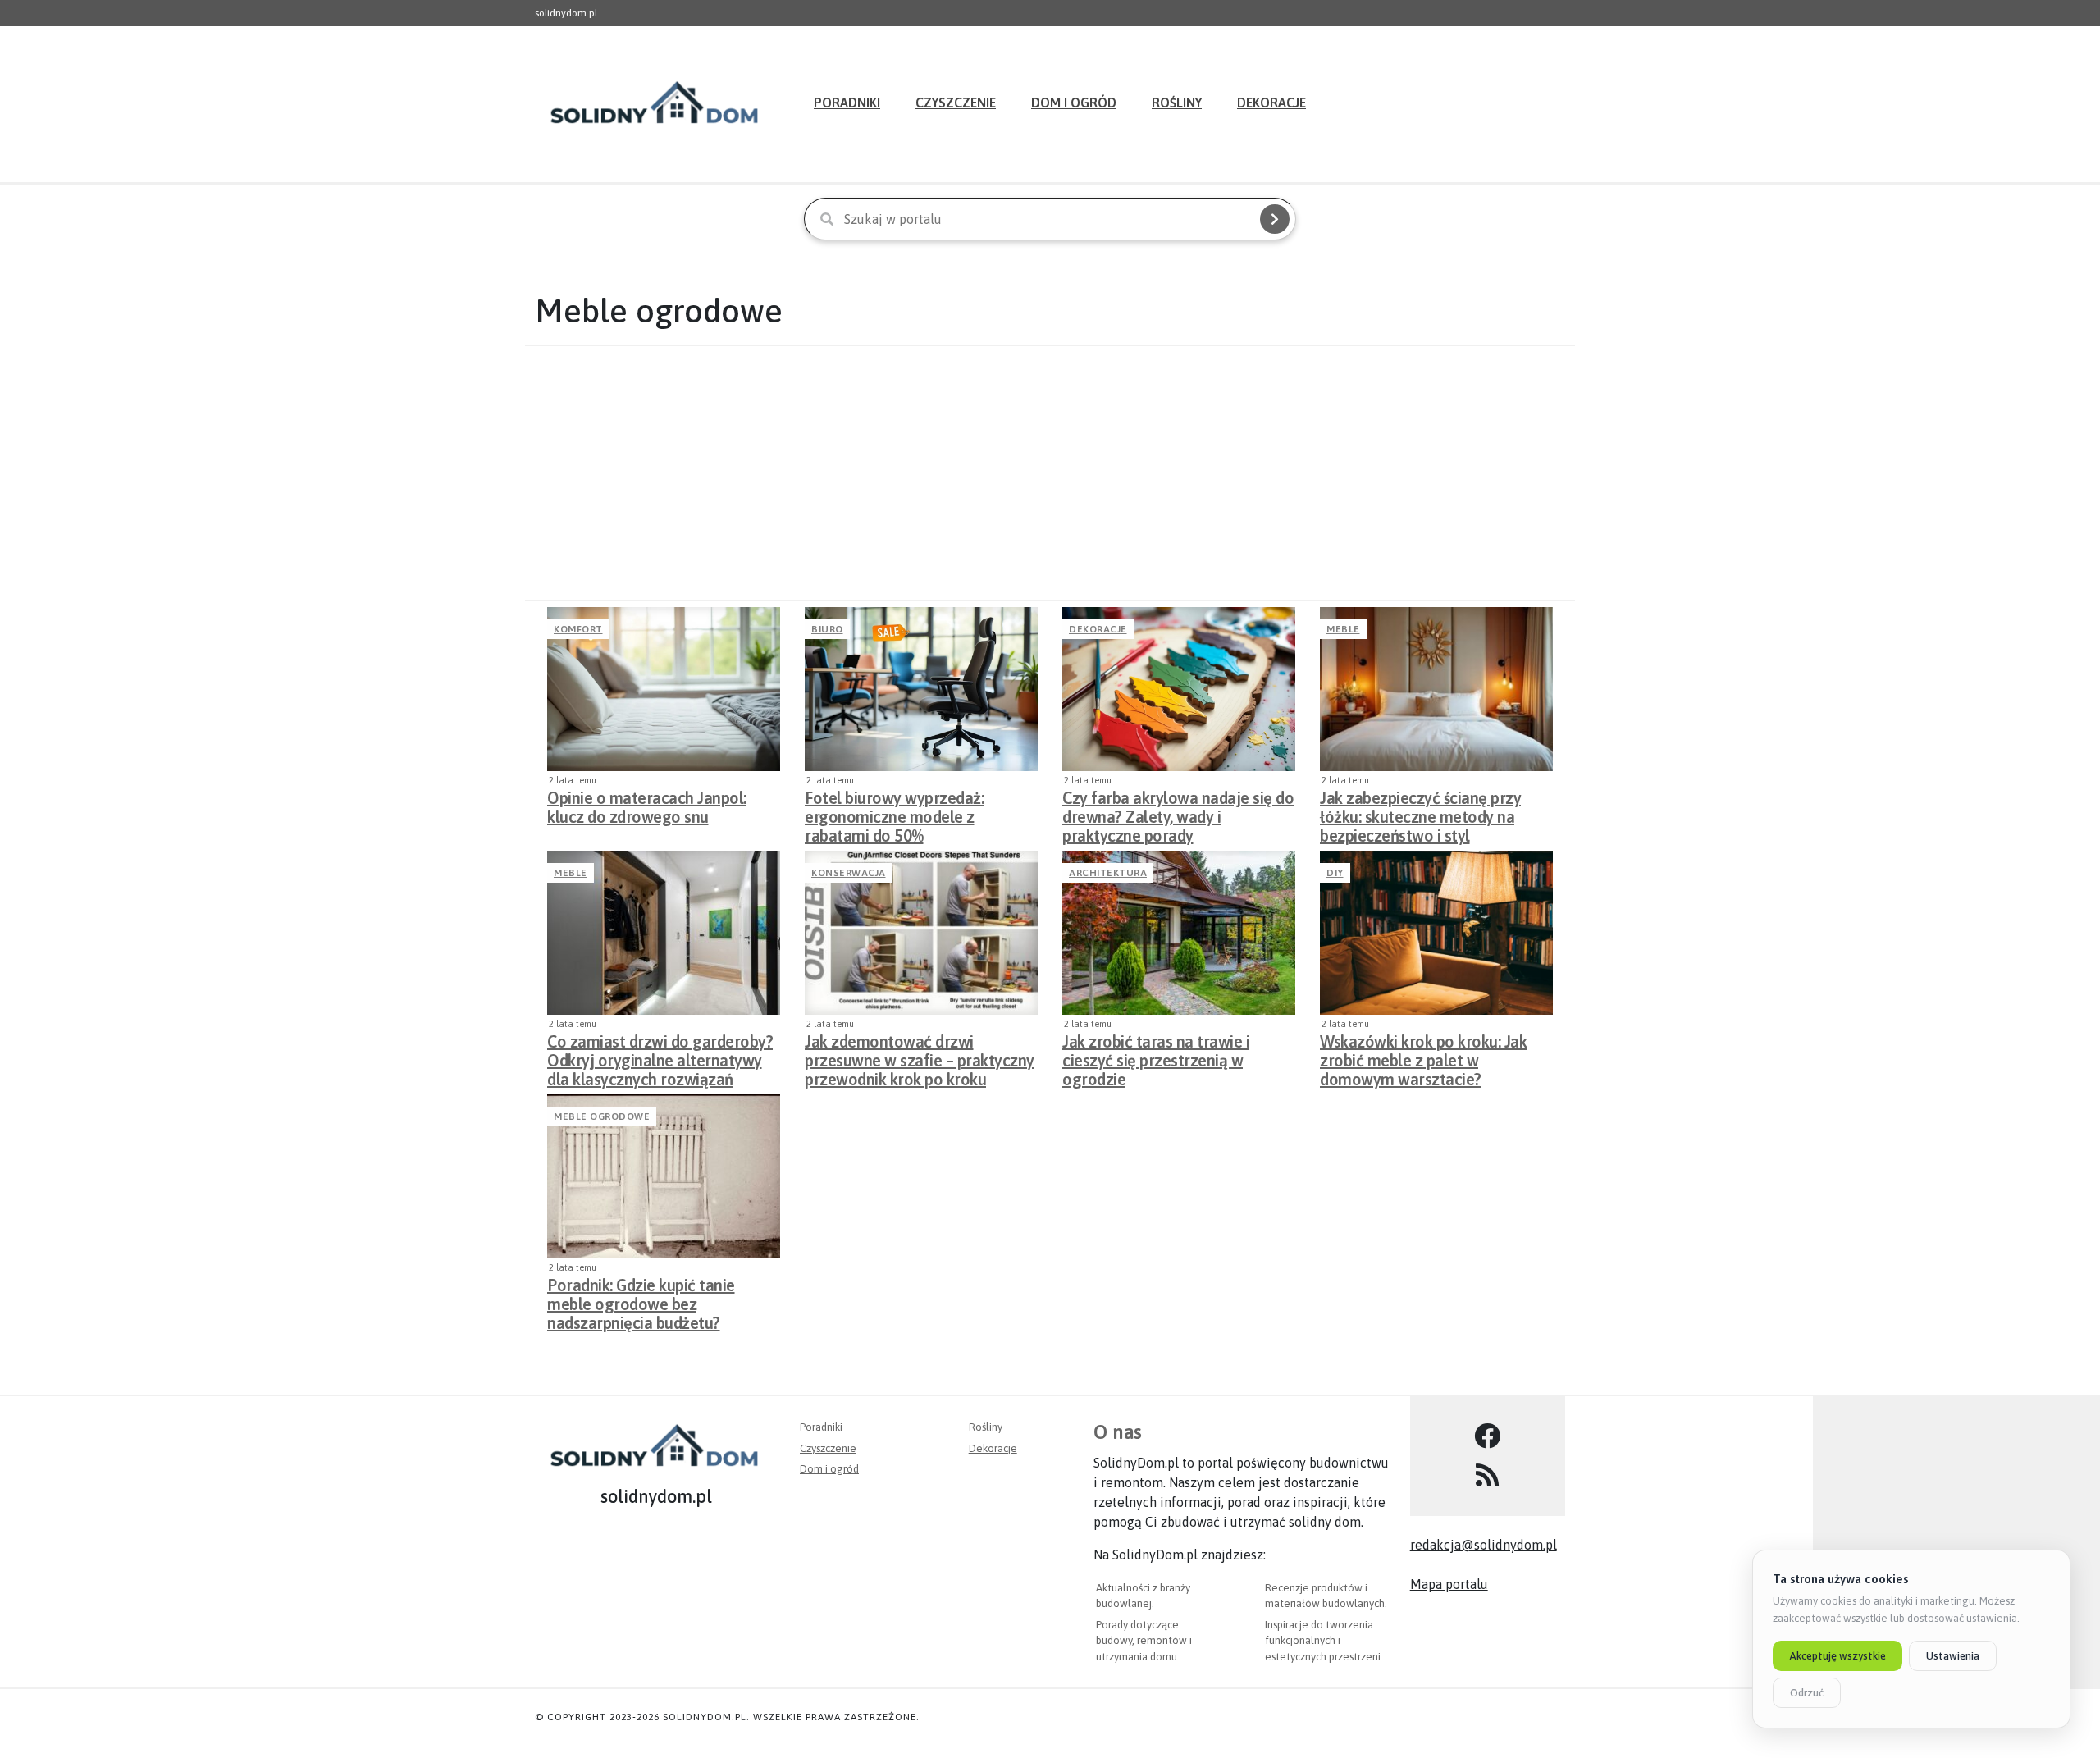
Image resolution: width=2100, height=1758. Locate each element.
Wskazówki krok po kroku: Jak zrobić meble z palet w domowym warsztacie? (1423, 1056)
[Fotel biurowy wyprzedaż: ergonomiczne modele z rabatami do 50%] (921, 689)
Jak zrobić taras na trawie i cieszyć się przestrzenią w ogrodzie (1156, 1056)
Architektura (1108, 873)
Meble (1343, 629)
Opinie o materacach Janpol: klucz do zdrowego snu (647, 807)
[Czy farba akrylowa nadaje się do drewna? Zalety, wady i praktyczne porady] (1179, 689)
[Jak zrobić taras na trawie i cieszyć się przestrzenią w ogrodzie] (1179, 933)
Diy (1335, 873)
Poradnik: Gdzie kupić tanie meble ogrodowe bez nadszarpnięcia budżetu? (641, 1299)
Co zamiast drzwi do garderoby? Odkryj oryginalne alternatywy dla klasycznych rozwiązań (660, 1056)
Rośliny (1177, 103)
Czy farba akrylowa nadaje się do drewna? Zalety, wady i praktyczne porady (1178, 812)
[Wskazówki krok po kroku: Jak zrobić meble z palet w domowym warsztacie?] (1436, 933)
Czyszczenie (956, 103)
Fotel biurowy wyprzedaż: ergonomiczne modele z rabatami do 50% (894, 812)
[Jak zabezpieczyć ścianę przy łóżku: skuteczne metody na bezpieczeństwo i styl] (1436, 689)
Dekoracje (1271, 103)
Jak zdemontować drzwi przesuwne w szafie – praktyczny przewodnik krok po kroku (920, 1056)
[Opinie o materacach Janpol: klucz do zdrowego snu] (664, 689)
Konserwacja (849, 873)
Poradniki (847, 103)
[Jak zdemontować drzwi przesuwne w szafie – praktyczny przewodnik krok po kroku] (921, 933)
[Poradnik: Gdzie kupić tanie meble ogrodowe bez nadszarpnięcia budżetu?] (664, 1176)
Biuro (827, 629)
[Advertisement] (1050, 473)
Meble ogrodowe (602, 1116)
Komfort (578, 629)
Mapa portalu (1449, 1584)
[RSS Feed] (1488, 1476)
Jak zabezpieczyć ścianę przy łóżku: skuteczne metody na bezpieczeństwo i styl (1420, 812)
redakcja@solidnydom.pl (1484, 1545)
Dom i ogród (1074, 103)
